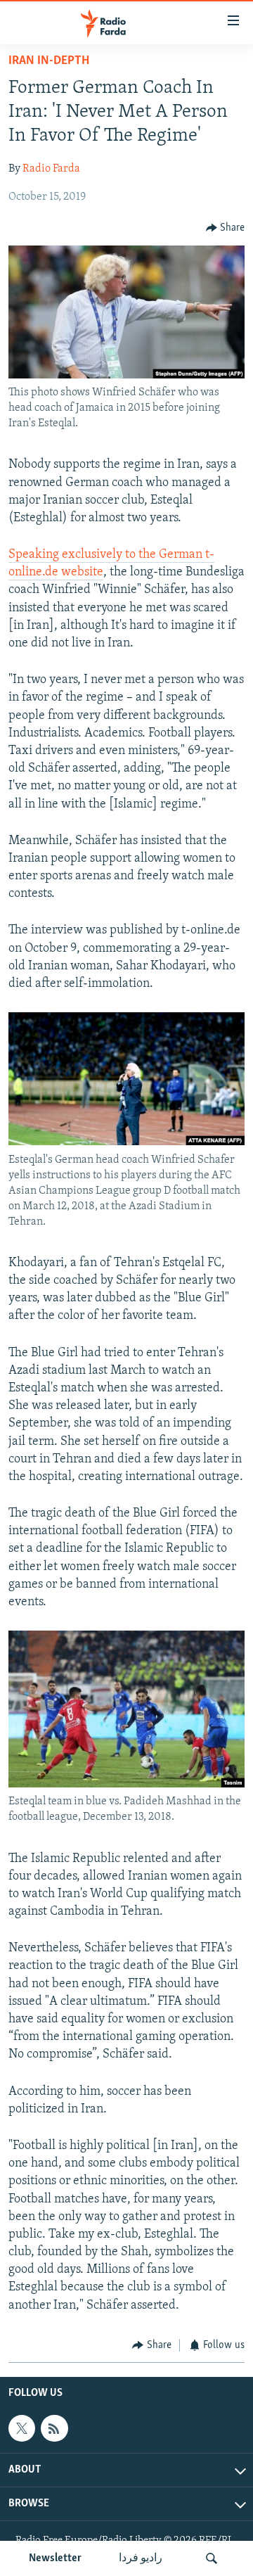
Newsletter (55, 2558)
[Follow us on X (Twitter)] (22, 2428)
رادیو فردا (141, 2558)
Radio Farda (51, 169)
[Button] (226, 228)
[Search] (212, 2558)
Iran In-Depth (49, 61)
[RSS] (54, 2428)
